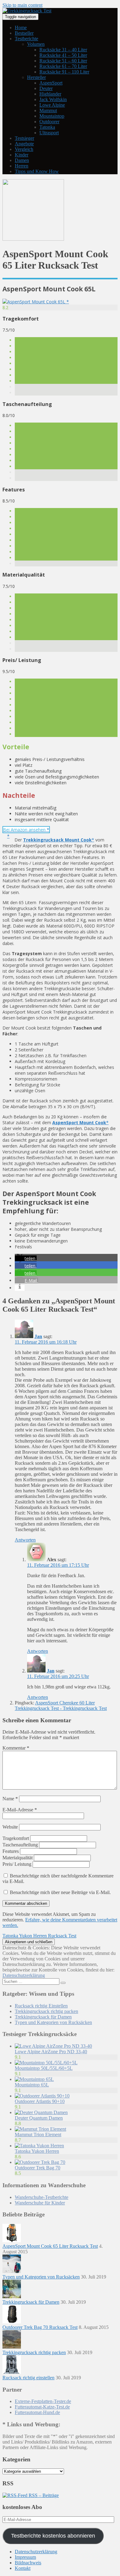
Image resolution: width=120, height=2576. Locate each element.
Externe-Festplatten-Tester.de (43, 2401)
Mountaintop (52, 116)
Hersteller (36, 77)
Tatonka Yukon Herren (37, 2151)
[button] (26, 1258)
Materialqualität (18, 1858)
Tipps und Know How (37, 171)
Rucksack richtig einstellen (28, 2378)
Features (11, 1851)
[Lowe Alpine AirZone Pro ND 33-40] (53, 2046)
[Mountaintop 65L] (34, 2079)
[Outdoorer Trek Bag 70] (40, 2162)
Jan (38, 1336)
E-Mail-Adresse (20, 1810)
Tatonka (47, 127)
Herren (22, 166)
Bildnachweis (28, 2563)
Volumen (36, 44)
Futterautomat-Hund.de (37, 2412)
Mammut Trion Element (38, 2135)
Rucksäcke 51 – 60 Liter (63, 61)
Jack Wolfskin (53, 99)
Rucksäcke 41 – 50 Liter (63, 55)
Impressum (25, 2557)
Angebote (24, 144)
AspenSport (51, 83)
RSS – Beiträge (43, 2495)
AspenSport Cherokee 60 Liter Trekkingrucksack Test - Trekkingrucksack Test (61, 1706)
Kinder (22, 155)
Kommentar (16, 1748)
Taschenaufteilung (20, 1845)
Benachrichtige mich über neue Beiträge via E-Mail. (60, 1892)
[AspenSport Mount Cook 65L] (36, 302)
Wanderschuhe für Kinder (40, 2203)
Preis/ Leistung (17, 1864)
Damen (22, 160)
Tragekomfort (16, 1838)
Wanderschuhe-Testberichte (42, 2197)
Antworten (25, 1540)
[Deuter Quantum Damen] (41, 2112)
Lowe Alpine (52, 105)
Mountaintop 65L (32, 2085)
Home (21, 28)
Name (10, 1799)
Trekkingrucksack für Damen (43, 2017)
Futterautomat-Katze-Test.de (42, 2407)
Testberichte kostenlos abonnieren (53, 2536)
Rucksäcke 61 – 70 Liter (63, 66)
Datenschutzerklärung (24, 1975)
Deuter (46, 88)
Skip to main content (22, 5)
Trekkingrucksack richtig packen (46, 2011)
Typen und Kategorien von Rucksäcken (53, 2022)
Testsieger (24, 138)
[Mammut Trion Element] (40, 2129)
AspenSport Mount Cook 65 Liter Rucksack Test (50, 2246)
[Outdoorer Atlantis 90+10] (42, 2096)
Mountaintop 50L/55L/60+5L (44, 2068)
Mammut (48, 110)
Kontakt (23, 2568)
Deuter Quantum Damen (39, 2118)
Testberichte (26, 39)
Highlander (50, 94)
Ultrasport (49, 133)
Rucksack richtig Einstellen (41, 2006)
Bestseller (24, 33)
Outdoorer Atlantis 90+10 (40, 2101)
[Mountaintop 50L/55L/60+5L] (46, 2063)
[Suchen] (63, 1983)
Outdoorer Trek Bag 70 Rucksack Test (40, 2327)
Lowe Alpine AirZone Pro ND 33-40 (51, 2052)
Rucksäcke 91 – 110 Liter (64, 72)
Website (10, 1827)
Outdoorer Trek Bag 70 (38, 2168)
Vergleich (24, 149)
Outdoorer (49, 122)
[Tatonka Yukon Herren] (39, 2146)
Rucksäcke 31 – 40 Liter (63, 50)
